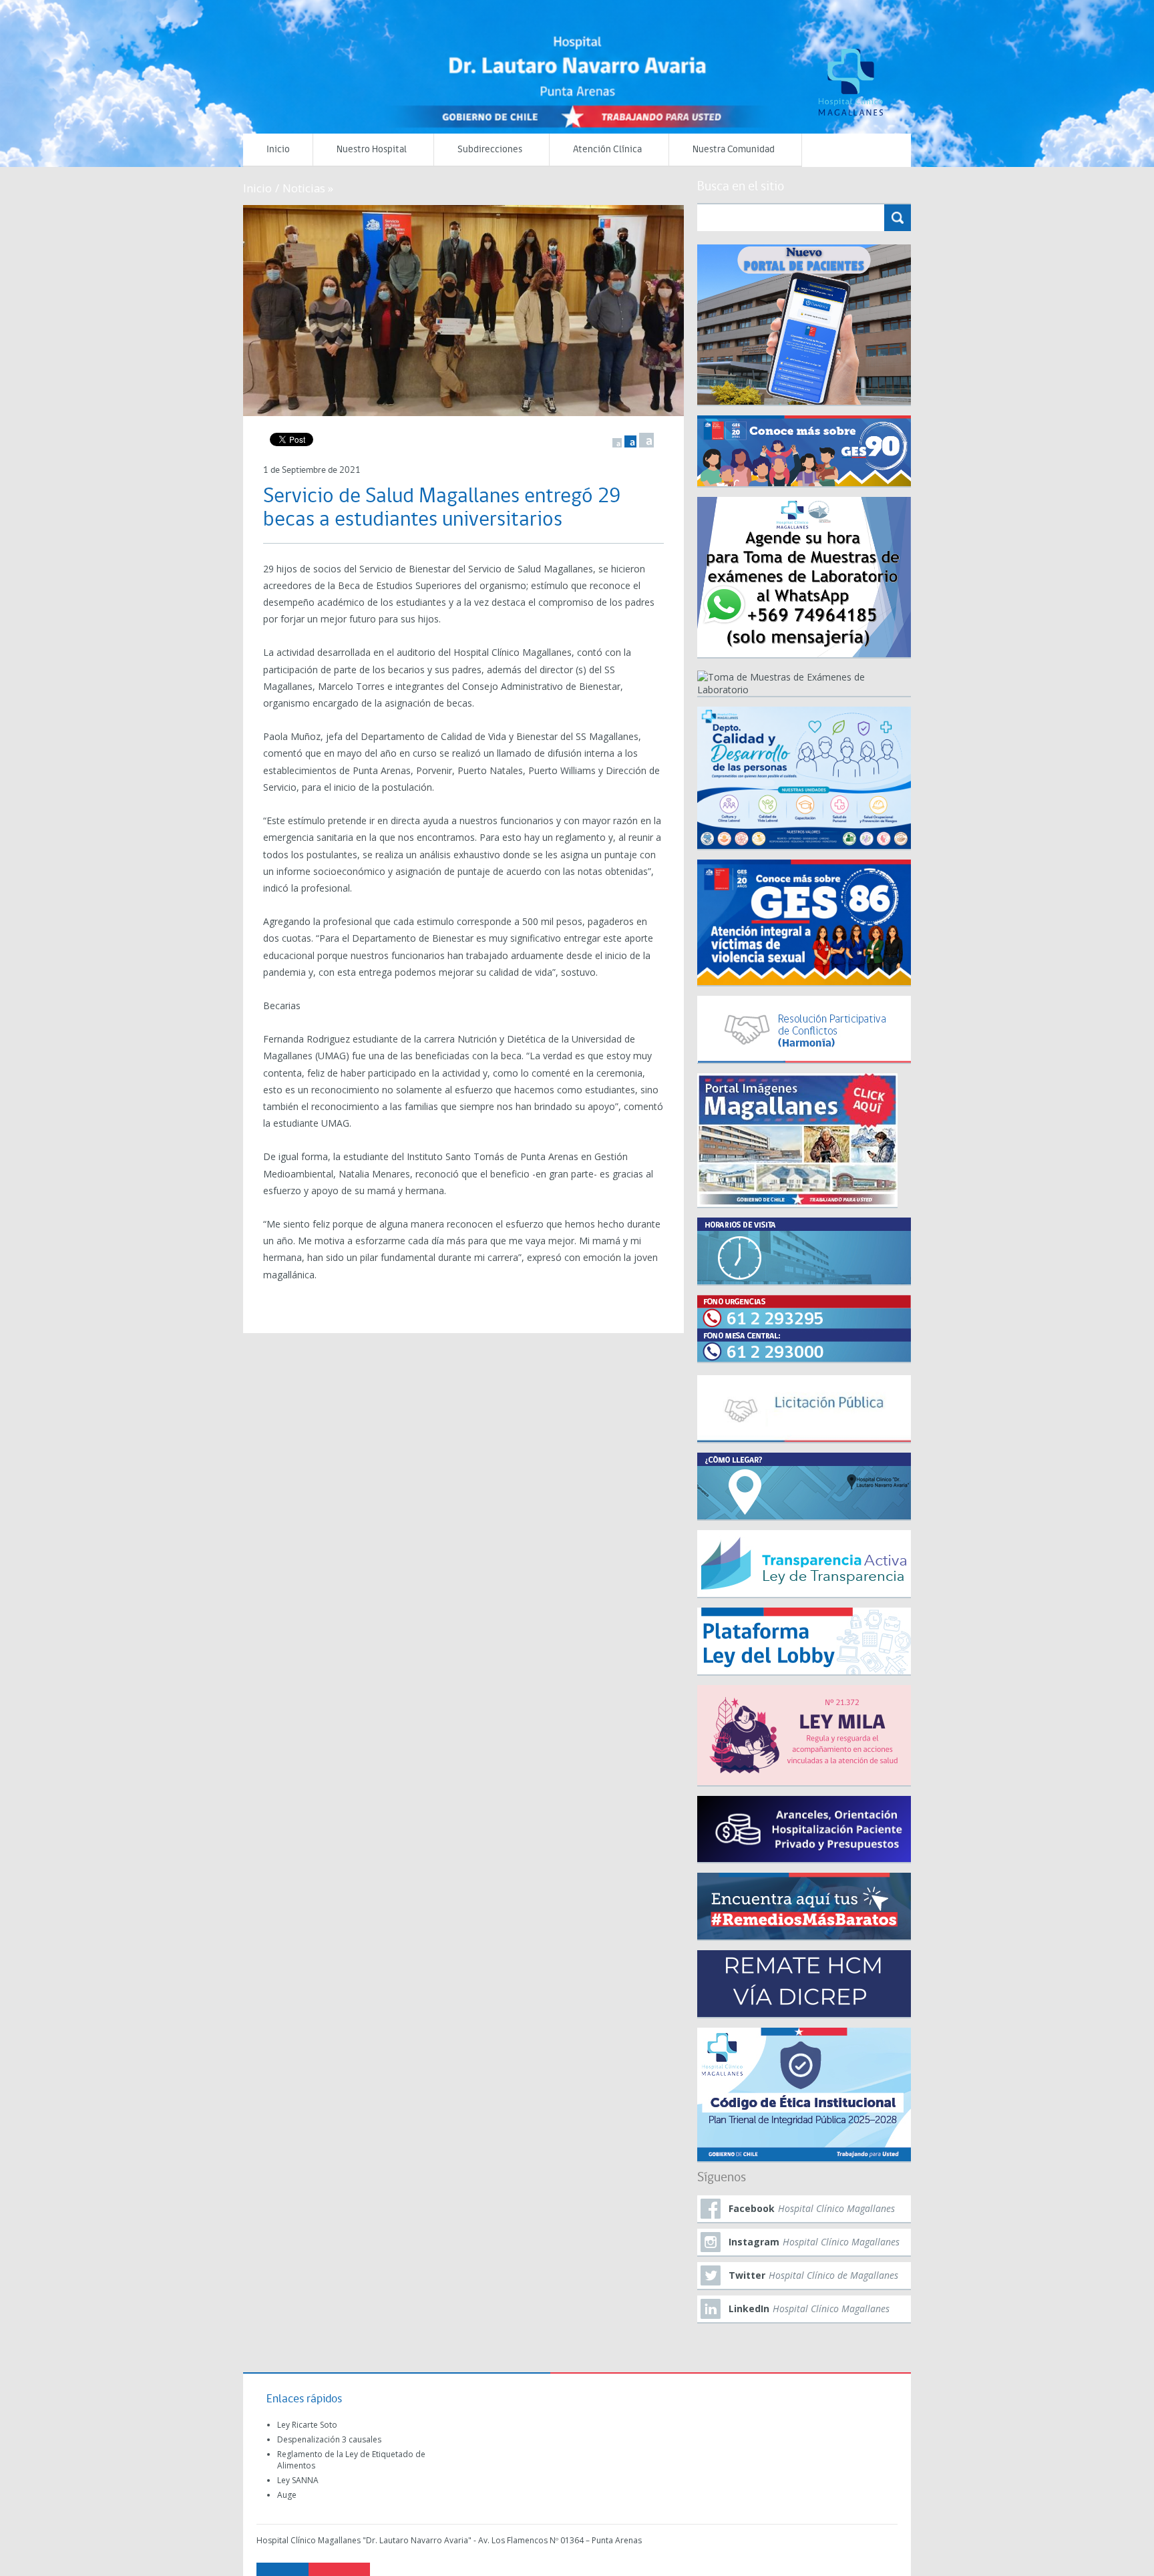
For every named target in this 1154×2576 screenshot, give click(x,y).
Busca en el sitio (741, 187)
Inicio (278, 150)
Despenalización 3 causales (329, 2439)
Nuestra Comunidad (734, 150)
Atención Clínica (607, 150)
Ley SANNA (298, 2480)
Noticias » (308, 188)
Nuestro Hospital (372, 150)
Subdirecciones (490, 150)
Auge (287, 2495)
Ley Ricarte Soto (307, 2425)
